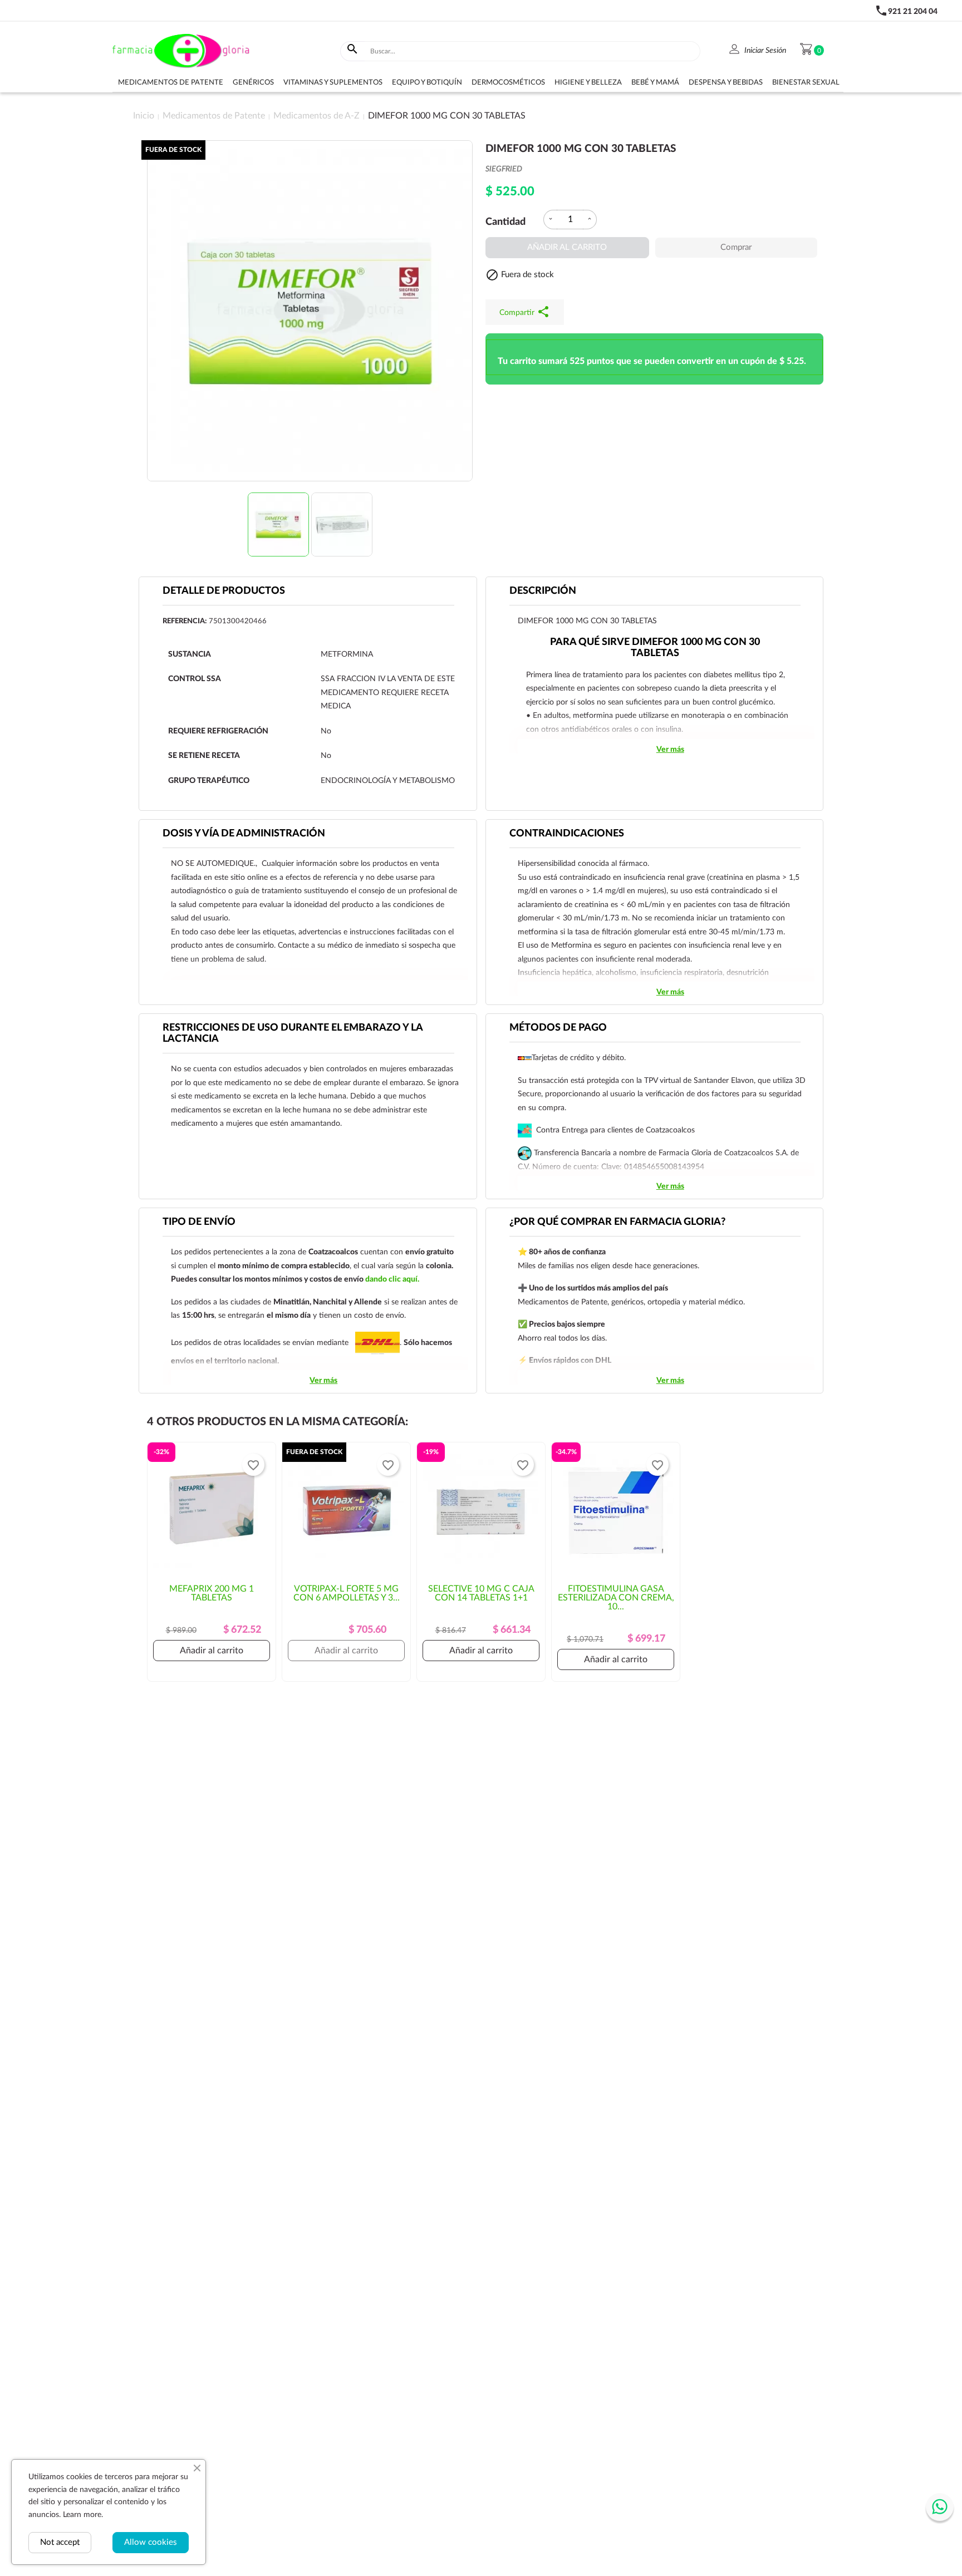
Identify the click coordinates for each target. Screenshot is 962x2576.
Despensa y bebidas (726, 83)
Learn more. (83, 2515)
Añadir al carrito (567, 247)
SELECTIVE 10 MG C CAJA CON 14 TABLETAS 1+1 (481, 1593)
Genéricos (253, 83)
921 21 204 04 (913, 12)
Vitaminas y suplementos (333, 83)
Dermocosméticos (508, 83)
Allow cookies (151, 2542)
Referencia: (185, 621)
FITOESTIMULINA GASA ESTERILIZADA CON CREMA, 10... (616, 1598)
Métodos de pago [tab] (558, 1028)
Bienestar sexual (806, 83)
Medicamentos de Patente (171, 83)
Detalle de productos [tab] (224, 591)
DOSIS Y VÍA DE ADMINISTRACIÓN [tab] (244, 834)
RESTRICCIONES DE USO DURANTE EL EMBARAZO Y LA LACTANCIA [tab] (293, 1033)
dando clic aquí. (392, 1279)
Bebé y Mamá (655, 83)
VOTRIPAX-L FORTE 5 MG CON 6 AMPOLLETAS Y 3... (347, 1593)
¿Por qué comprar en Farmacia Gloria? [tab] (617, 1222)
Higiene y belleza (588, 83)
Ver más (670, 750)
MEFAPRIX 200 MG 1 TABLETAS (212, 1593)
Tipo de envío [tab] (199, 1222)
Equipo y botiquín (427, 83)
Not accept (60, 2542)
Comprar (736, 247)
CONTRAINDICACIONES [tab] (567, 834)
